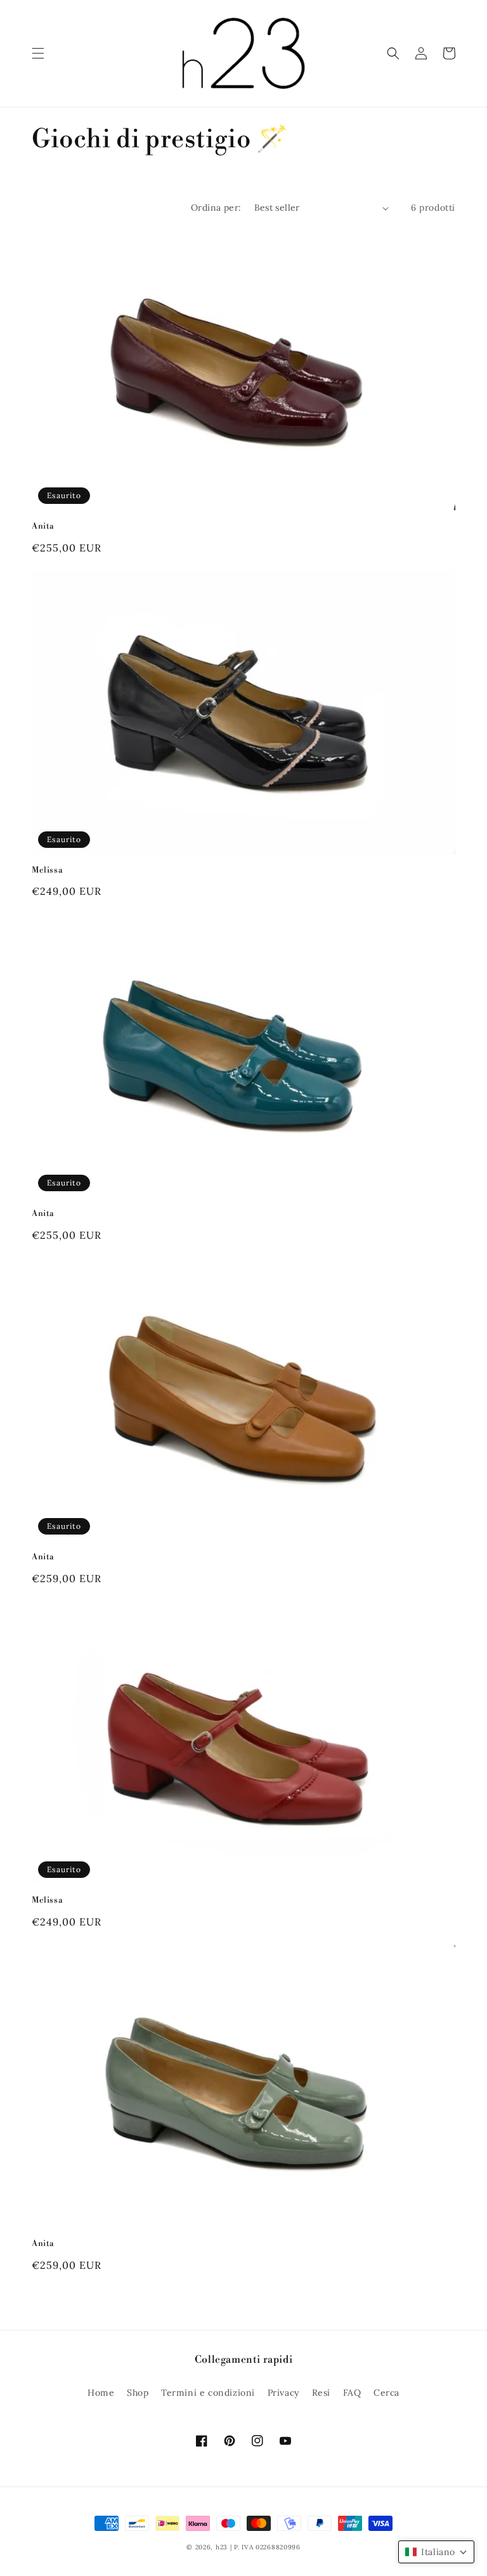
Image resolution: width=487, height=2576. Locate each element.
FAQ (352, 2393)
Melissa (47, 870)
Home (101, 2393)
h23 (222, 2547)
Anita (43, 526)
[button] (38, 53)
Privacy (283, 2393)
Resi (321, 2393)
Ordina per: (216, 208)
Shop (138, 2393)
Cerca (386, 2393)
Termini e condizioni (208, 2393)
